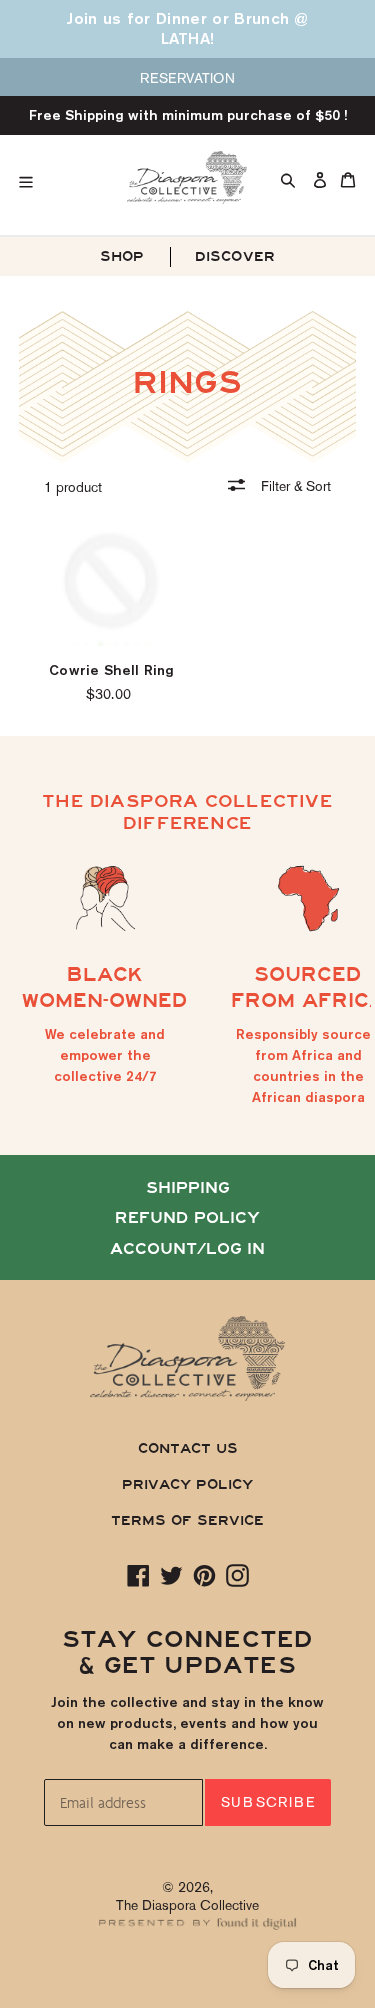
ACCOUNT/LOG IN (187, 1249)
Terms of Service (187, 1520)
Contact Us (188, 1448)
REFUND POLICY (187, 1218)
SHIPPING (188, 1188)
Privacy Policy (187, 1484)
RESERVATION (187, 78)
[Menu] (60, 177)
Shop (122, 256)
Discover (235, 256)
